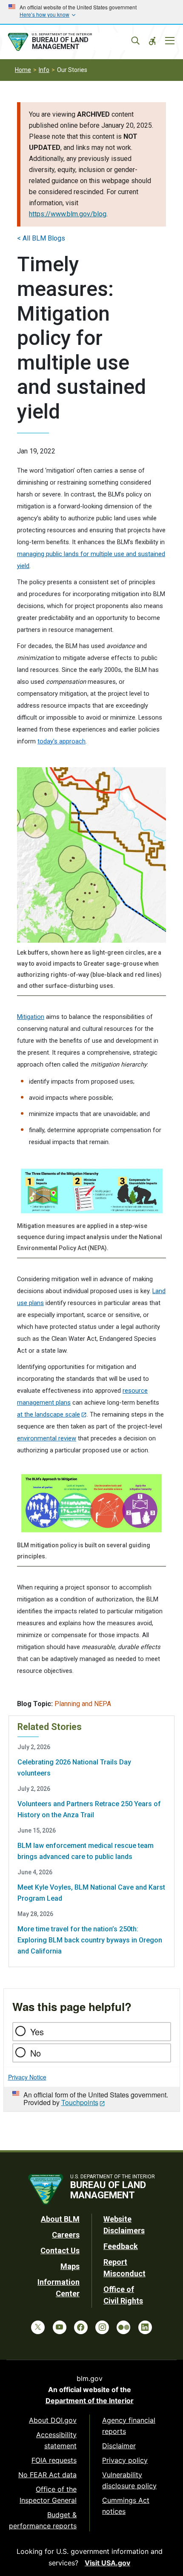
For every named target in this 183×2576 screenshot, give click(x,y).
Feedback (121, 2246)
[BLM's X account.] (38, 2327)
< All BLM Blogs (41, 238)
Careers (66, 2235)
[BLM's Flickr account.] (123, 2327)
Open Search (135, 41)
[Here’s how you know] (91, 12)
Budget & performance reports (43, 2520)
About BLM (60, 2219)
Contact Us (60, 2250)
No (36, 2053)
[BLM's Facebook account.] (81, 2327)
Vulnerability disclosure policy (129, 2480)
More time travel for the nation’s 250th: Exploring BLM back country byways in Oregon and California (90, 1940)
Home (23, 70)
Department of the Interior (90, 2401)
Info (44, 70)
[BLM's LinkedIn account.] (145, 2327)
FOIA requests (54, 2460)
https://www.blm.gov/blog (68, 214)
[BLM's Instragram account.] (102, 2327)
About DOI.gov (53, 2420)
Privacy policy (125, 2460)
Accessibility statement (56, 2440)
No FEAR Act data (47, 2475)
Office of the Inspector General (48, 2495)
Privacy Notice (27, 2077)
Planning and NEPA (83, 1704)
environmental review (47, 1438)
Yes (37, 2032)
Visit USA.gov (107, 2563)
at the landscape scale (49, 1414)
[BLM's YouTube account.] (60, 2327)
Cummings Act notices (126, 2506)
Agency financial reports (129, 2426)
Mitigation (31, 1017)
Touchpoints (80, 2102)
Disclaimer (119, 2446)
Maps (70, 2266)
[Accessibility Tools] (152, 41)
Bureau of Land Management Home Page (69, 42)
